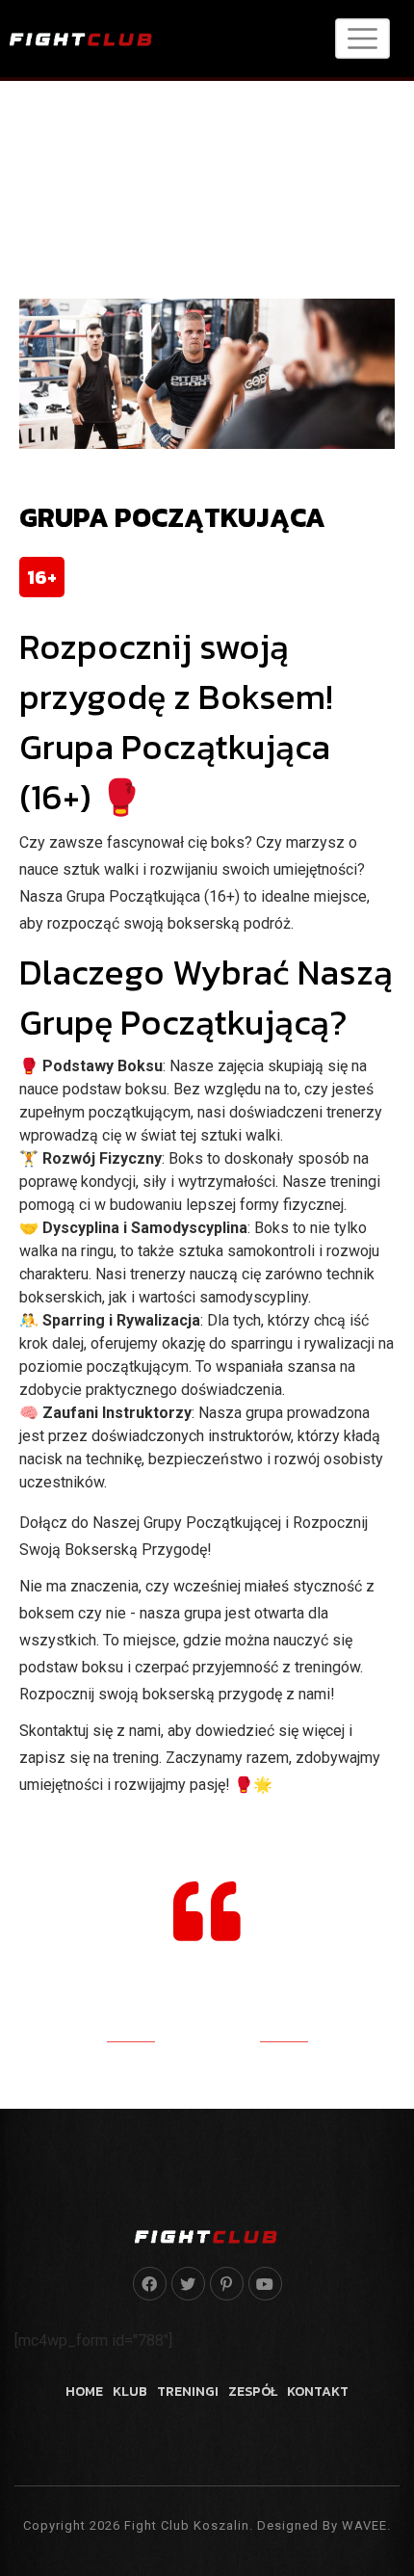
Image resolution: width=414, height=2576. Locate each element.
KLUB (130, 2392)
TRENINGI (188, 2392)
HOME (84, 2392)
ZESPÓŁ (253, 2392)
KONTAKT (318, 2392)
